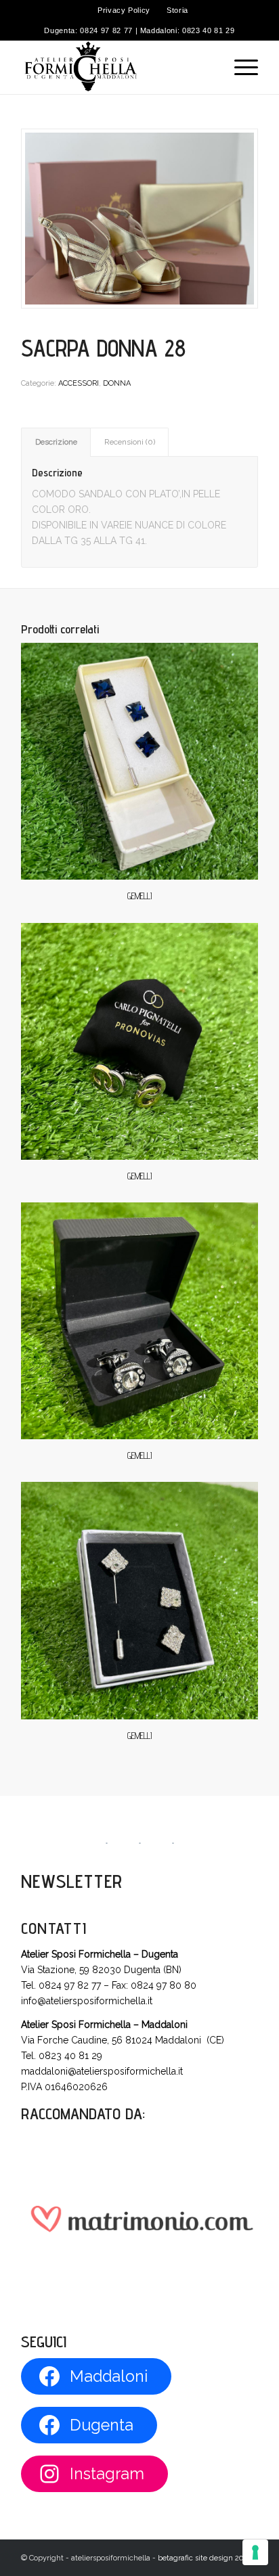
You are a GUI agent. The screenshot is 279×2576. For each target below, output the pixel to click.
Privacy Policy (124, 10)
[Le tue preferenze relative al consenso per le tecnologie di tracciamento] (255, 2552)
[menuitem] (124, 10)
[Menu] (239, 67)
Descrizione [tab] (56, 442)
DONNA (117, 383)
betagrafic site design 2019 (204, 2558)
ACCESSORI (79, 383)
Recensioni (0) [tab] (130, 442)
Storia (177, 10)
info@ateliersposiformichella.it (87, 2001)
